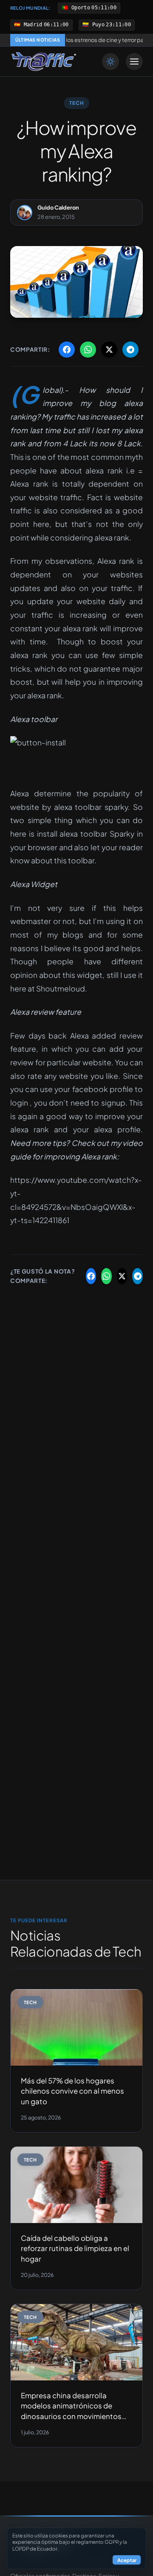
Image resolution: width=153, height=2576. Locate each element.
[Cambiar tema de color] (110, 62)
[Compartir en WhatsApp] (88, 350)
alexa (133, 403)
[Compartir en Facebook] (67, 350)
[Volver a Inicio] (44, 62)
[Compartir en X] (109, 350)
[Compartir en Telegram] (130, 350)
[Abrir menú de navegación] (134, 62)
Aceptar (127, 2560)
